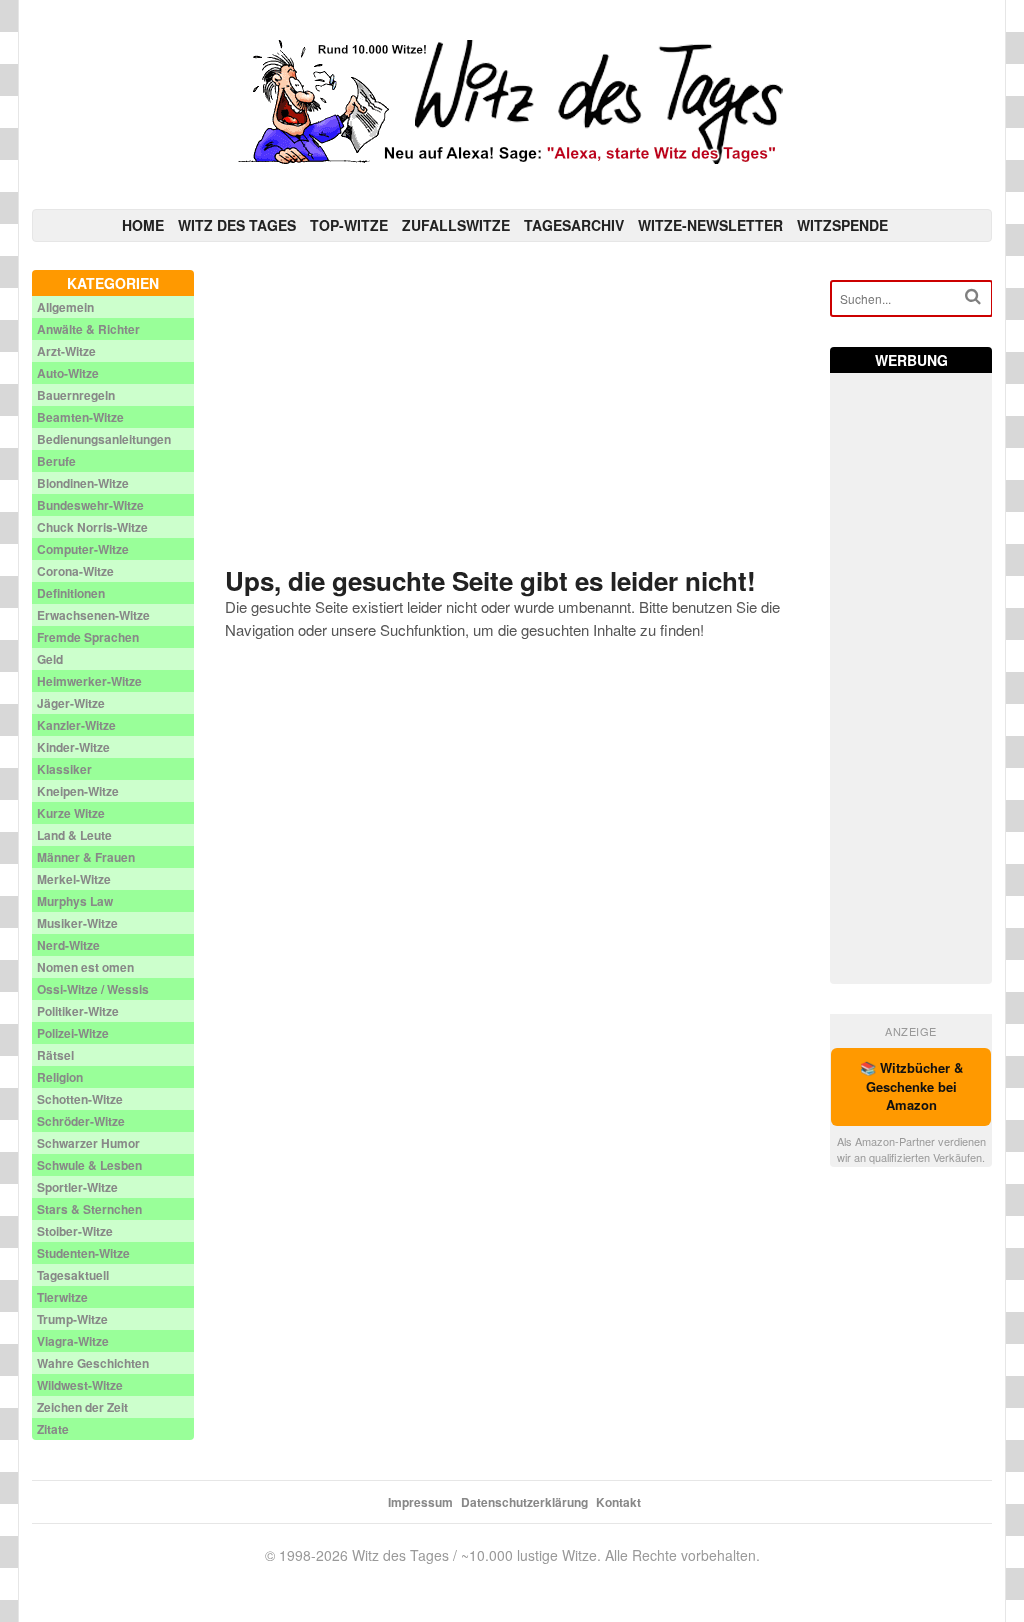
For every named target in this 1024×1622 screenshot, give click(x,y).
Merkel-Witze (74, 879)
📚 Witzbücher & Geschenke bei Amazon (911, 1086)
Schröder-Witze (81, 1121)
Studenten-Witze (83, 1253)
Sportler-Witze (77, 1187)
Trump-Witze (72, 1319)
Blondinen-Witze (83, 483)
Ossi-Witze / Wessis (93, 989)
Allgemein (65, 307)
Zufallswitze (456, 225)
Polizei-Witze (73, 1033)
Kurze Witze (71, 813)
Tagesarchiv (574, 225)
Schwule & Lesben (89, 1165)
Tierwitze (62, 1297)
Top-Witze (349, 225)
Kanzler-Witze (76, 725)
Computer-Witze (83, 549)
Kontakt (618, 1502)
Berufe (56, 461)
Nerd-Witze (68, 945)
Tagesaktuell (73, 1275)
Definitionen (71, 593)
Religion (60, 1077)
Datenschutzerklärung (524, 1502)
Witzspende (842, 225)
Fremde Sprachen (88, 637)
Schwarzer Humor (88, 1143)
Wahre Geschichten (93, 1363)
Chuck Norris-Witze (92, 527)
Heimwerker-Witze (89, 681)
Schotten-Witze (80, 1099)
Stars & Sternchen (89, 1209)
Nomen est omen (85, 967)
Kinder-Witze (73, 747)
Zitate (53, 1429)
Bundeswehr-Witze (90, 505)
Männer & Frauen (86, 857)
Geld (50, 659)
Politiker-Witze (78, 1011)
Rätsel (55, 1055)
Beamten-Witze (80, 417)
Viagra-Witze (73, 1341)
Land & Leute (74, 835)
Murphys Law (75, 901)
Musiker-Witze (77, 923)
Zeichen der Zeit (82, 1407)
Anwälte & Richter (88, 329)
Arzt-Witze (66, 351)
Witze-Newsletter (710, 225)
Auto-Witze (68, 373)
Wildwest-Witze (80, 1385)
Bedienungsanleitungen (104, 439)
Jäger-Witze (71, 703)
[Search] (973, 296)
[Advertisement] (512, 410)
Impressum (420, 1502)
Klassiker (64, 769)
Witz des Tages (237, 225)
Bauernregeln (76, 395)
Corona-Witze (75, 571)
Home (143, 225)
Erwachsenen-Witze (93, 615)
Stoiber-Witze (75, 1231)
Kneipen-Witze (78, 791)
